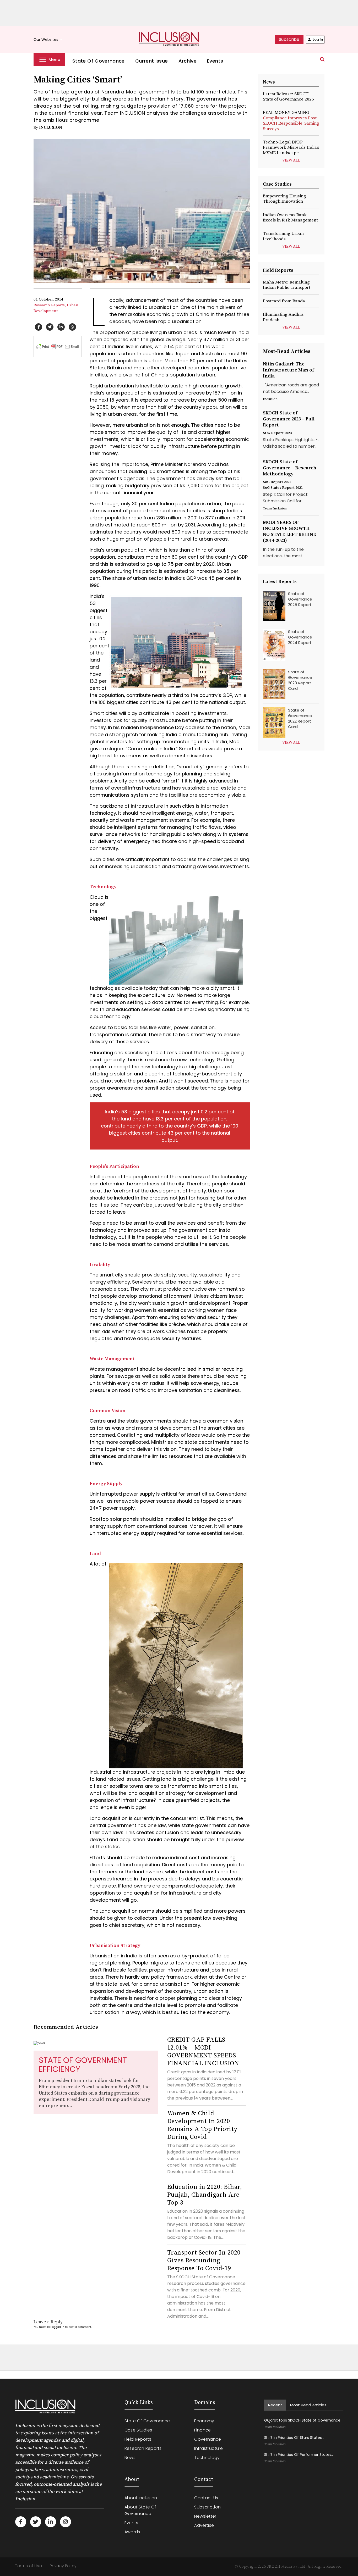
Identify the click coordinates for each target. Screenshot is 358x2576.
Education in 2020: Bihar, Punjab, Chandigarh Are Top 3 (205, 2195)
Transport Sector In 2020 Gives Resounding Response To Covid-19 (204, 2261)
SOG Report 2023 (277, 433)
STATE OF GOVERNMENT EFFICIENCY (83, 2065)
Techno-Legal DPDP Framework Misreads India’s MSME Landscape (291, 148)
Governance (208, 2439)
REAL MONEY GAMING (291, 121)
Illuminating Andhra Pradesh (283, 317)
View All (291, 160)
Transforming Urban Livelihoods (283, 236)
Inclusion (51, 127)
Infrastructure (208, 2448)
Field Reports (138, 2439)
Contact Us (206, 2498)
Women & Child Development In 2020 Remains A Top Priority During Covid (202, 2125)
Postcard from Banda (284, 301)
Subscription (207, 2507)
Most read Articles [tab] (308, 2405)
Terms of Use (29, 2566)
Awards (132, 2532)
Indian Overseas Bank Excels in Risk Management (290, 218)
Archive (188, 61)
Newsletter (205, 2516)
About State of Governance (140, 2510)
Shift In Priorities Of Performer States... (299, 2455)
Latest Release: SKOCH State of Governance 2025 (288, 97)
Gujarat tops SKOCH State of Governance (302, 2420)
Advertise (204, 2525)
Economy (204, 2421)
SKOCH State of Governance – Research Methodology (290, 468)
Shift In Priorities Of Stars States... (294, 2438)
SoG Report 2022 (277, 482)
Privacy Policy (63, 2566)
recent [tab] (275, 2405)
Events (215, 61)
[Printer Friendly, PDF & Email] (58, 346)
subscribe (289, 39)
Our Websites (48, 40)
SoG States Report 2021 (283, 488)
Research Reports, (50, 305)
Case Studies (138, 2430)
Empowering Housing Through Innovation (284, 199)
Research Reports (143, 2448)
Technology (207, 2458)
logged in (58, 2327)
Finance (202, 2430)
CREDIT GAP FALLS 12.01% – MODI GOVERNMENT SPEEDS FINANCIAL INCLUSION (203, 2052)
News (130, 2458)
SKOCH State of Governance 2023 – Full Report (289, 419)
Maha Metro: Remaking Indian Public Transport (287, 285)
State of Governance (99, 61)
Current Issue (152, 61)
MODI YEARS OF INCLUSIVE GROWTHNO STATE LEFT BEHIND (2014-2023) (290, 531)
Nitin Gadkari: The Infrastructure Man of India (288, 370)
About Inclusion (141, 2498)
